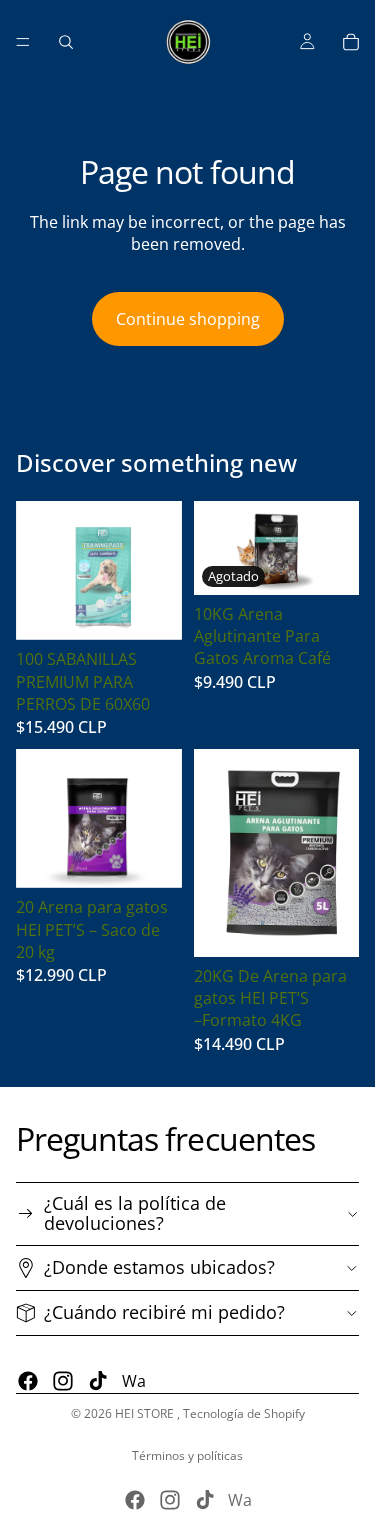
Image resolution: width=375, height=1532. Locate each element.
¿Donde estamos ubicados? (159, 1267)
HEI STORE (146, 1413)
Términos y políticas (187, 1455)
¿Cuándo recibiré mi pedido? (164, 1312)
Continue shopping (188, 319)
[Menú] (23, 42)
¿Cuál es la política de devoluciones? (135, 1213)
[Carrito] (351, 42)
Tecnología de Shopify (244, 1413)
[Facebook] (28, 1381)
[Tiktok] (98, 1381)
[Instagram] (63, 1381)
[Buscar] (66, 42)
